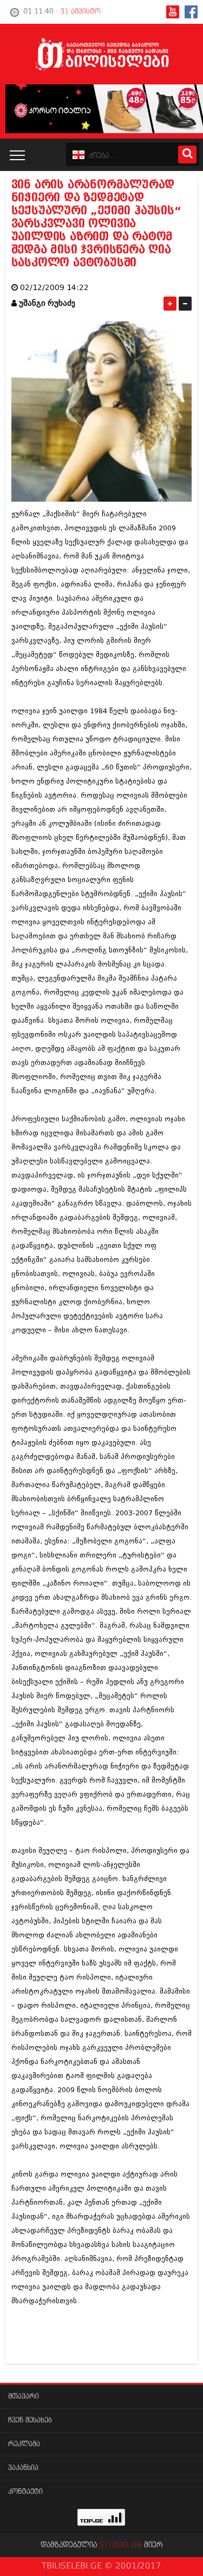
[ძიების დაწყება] (187, 155)
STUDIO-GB (120, 2545)
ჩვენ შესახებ (30, 2420)
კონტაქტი (25, 2492)
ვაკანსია (23, 2468)
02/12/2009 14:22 (54, 288)
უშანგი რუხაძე (47, 303)
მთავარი (24, 2397)
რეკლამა (24, 2444)
